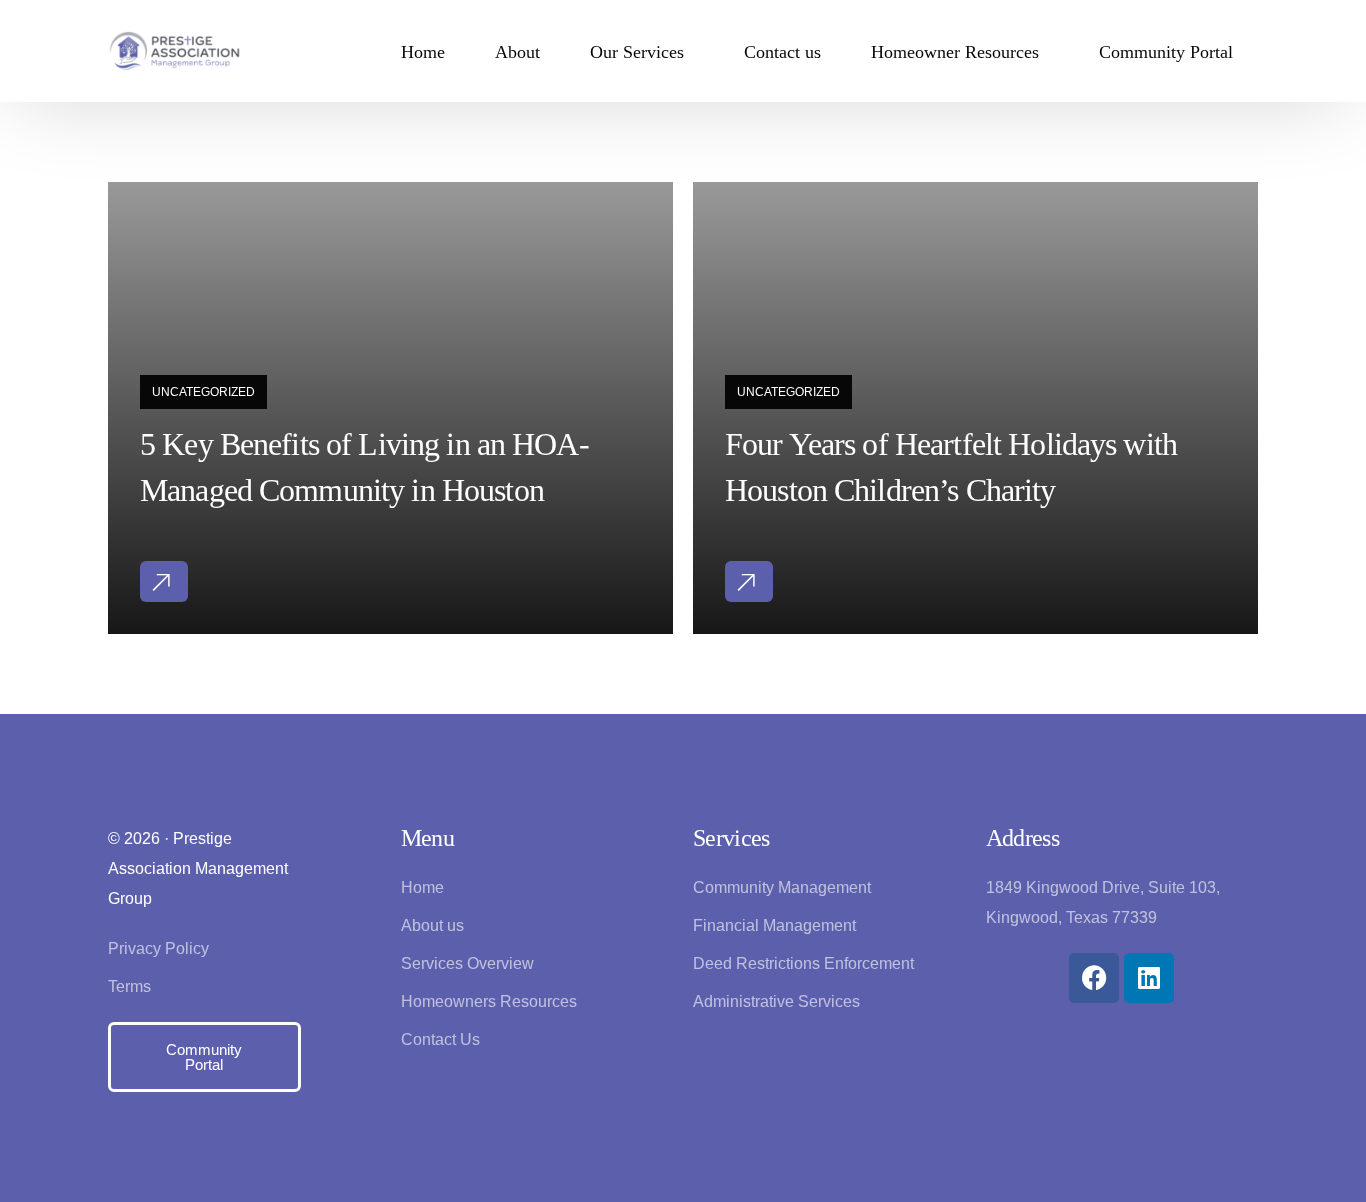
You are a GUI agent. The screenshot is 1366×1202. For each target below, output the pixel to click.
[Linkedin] (1149, 978)
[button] (164, 581)
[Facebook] (1094, 978)
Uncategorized (203, 392)
